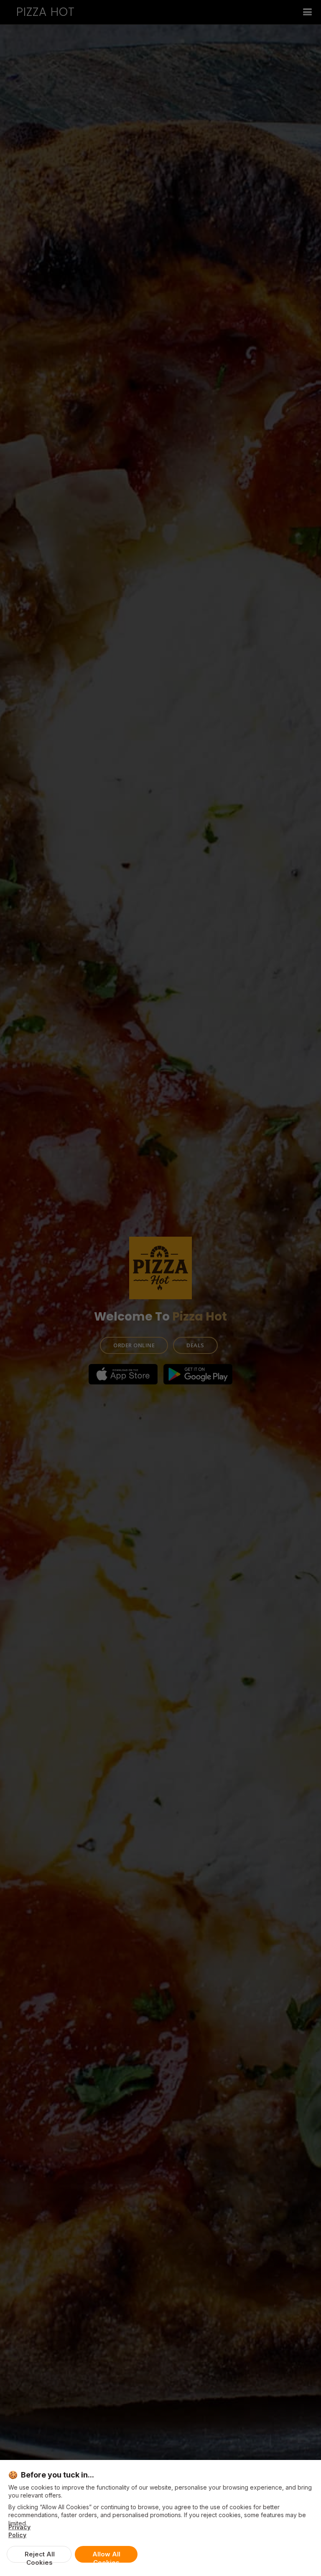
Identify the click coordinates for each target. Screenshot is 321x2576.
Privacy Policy (19, 2531)
